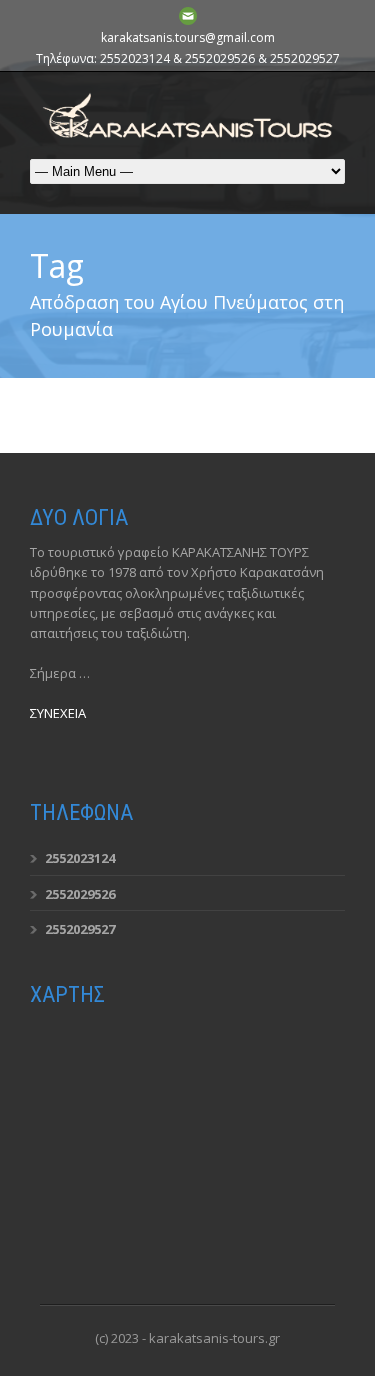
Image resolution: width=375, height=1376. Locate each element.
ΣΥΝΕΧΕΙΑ (58, 713)
